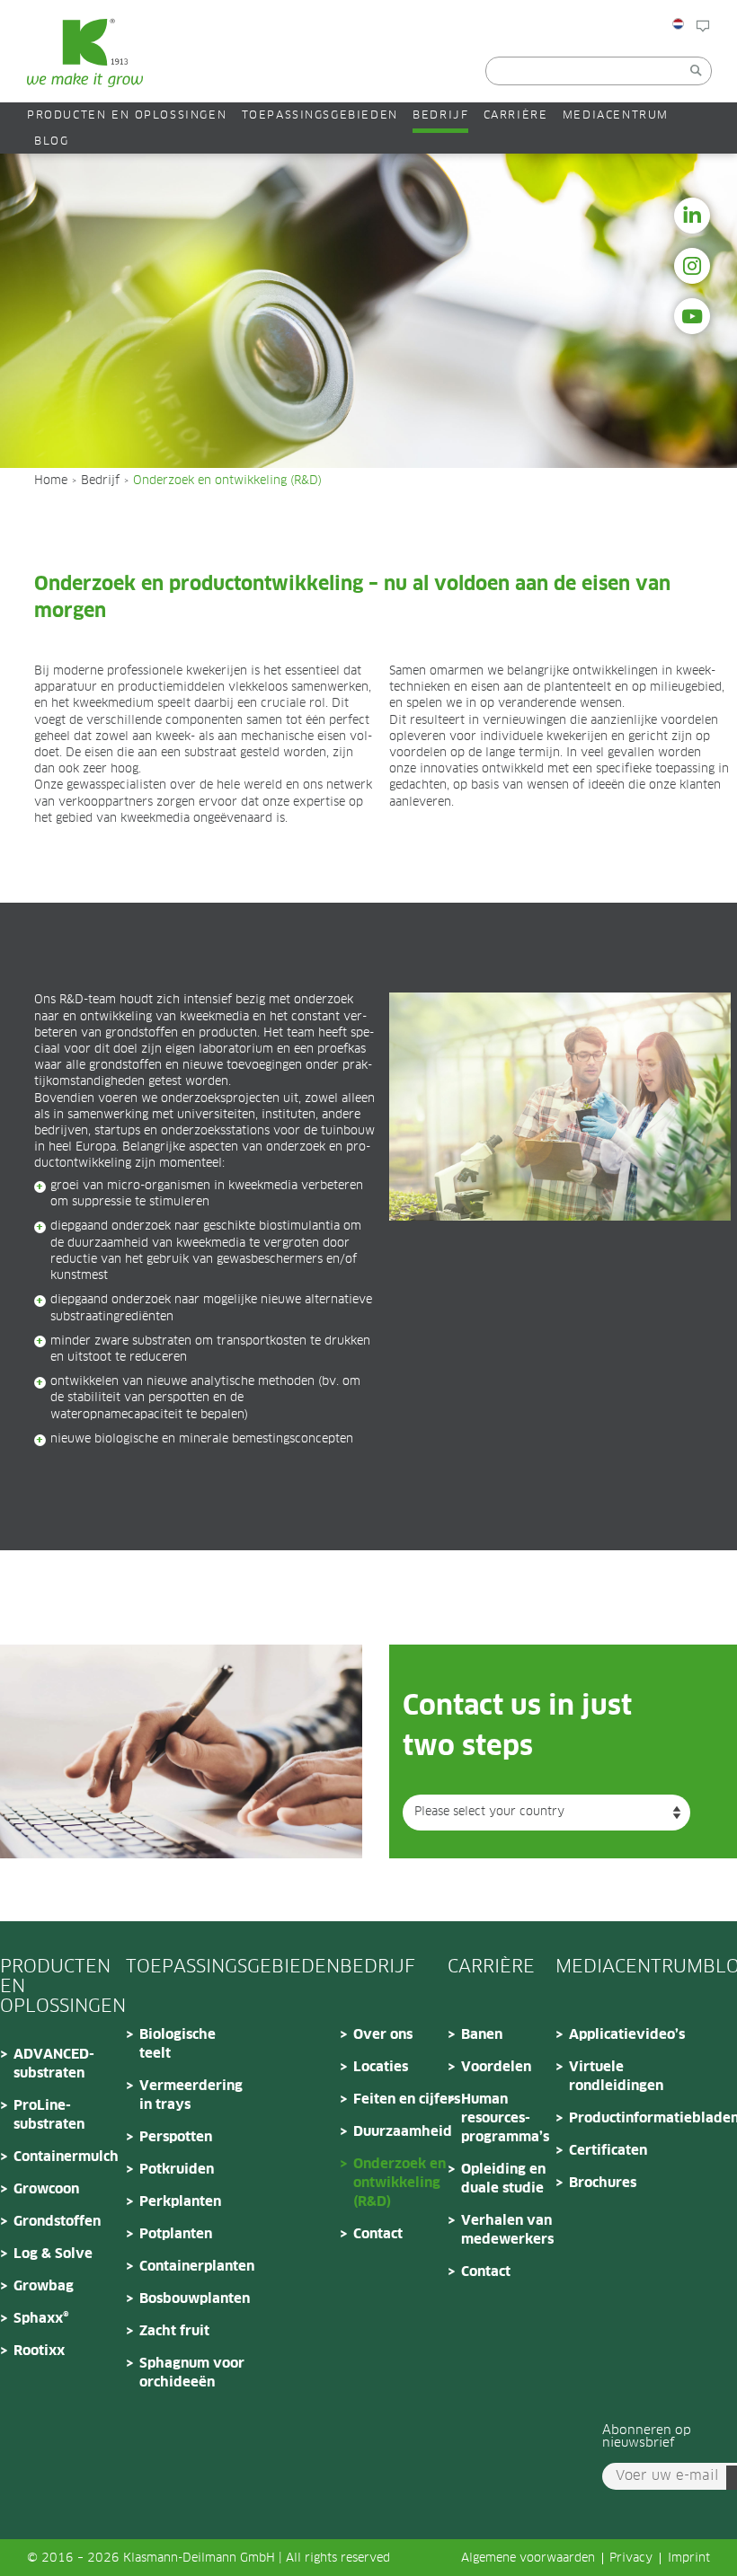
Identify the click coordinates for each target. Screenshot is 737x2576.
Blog (723, 56)
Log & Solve (53, 2254)
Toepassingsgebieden (320, 115)
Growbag (44, 2286)
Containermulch (66, 2157)
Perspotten (176, 2137)
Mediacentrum (616, 115)
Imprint (689, 2558)
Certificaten (608, 2151)
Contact (378, 2234)
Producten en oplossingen (127, 115)
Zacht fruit (174, 2331)
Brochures (603, 2183)
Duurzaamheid (403, 2132)
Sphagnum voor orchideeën (192, 2373)
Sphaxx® (41, 2319)
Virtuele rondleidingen (616, 2077)
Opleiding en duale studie (503, 2179)
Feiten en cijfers (407, 2100)
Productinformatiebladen (623, 2118)
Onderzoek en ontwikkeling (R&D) (400, 2183)
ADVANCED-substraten (54, 2064)
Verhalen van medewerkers (507, 2230)
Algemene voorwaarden (528, 2558)
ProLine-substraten (49, 2115)
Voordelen (496, 2067)
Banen (482, 2035)
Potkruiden (177, 2170)
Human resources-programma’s (505, 2118)
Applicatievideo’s (623, 2035)
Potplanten (176, 2234)
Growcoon (46, 2189)
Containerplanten (193, 2267)
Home (51, 481)
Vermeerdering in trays (191, 2095)
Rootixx (39, 2351)
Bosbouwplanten (193, 2299)
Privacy (631, 2558)
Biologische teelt (178, 2044)
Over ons (383, 2035)
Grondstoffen (57, 2222)
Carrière (516, 115)
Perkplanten (180, 2202)
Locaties (381, 2067)
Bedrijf (440, 115)
